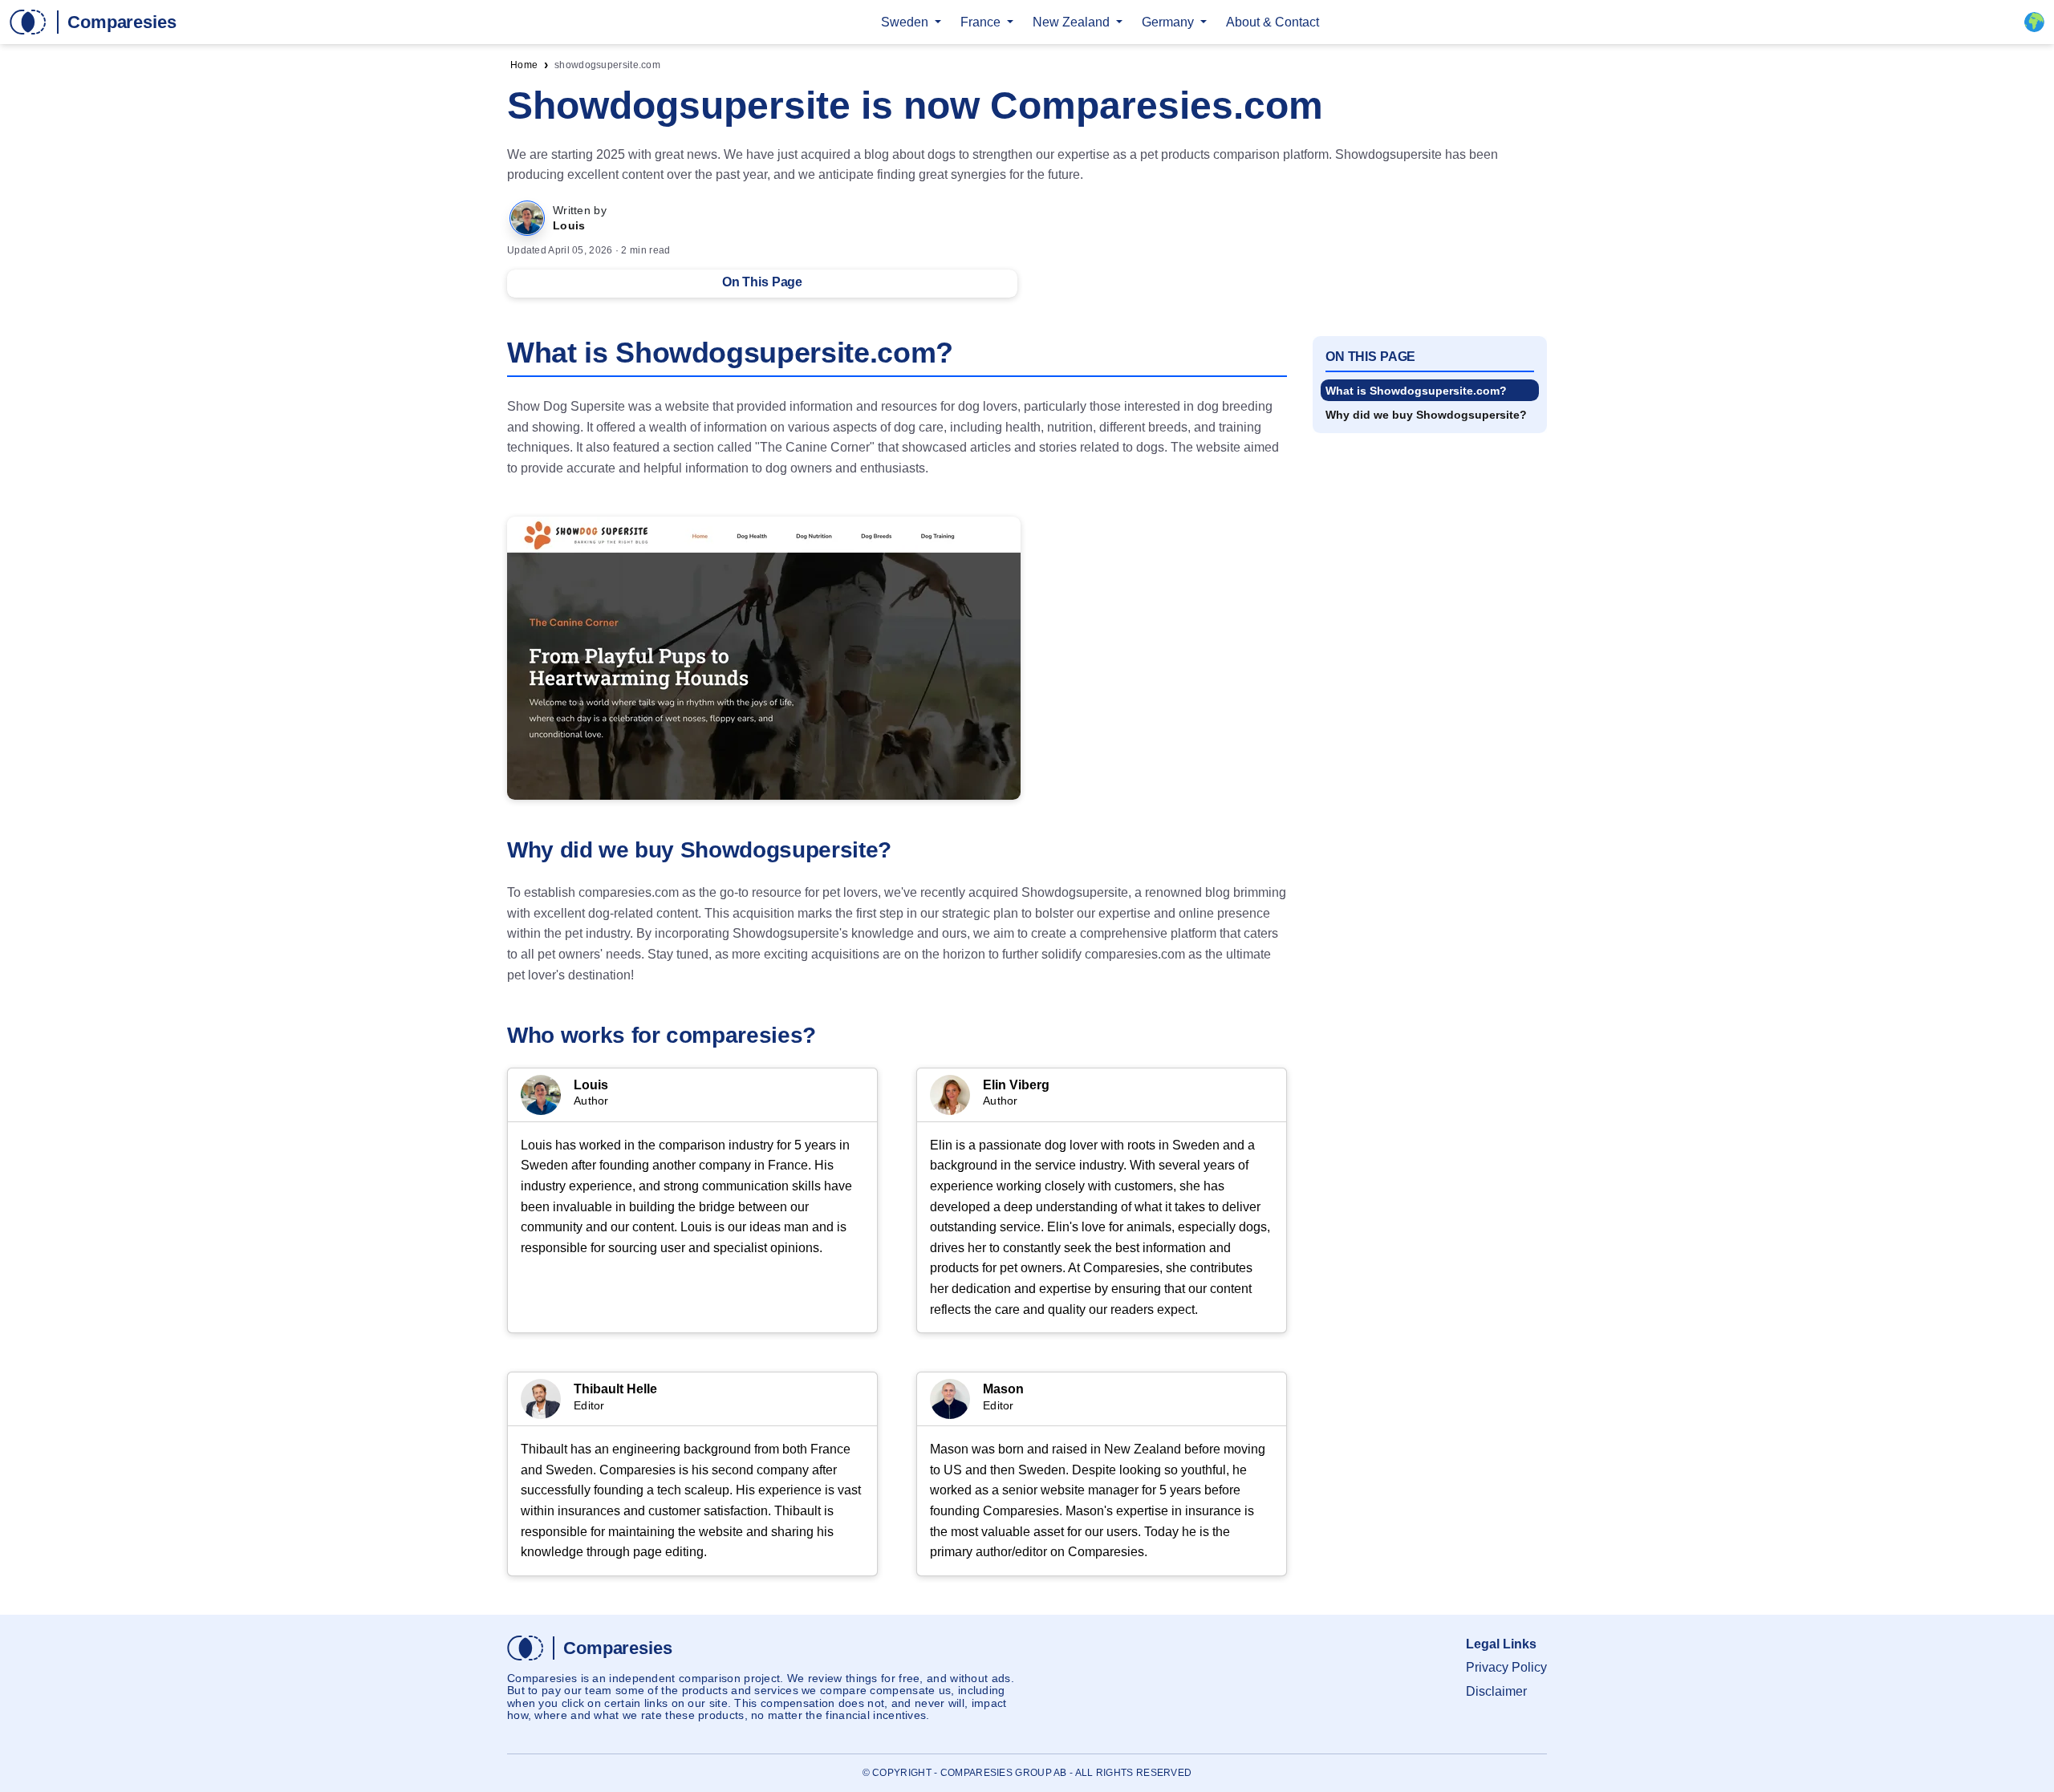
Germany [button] (1169, 22)
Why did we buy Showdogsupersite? (1426, 415)
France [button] (982, 22)
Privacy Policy (1506, 1667)
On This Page (762, 282)
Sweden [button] (906, 22)
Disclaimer (1496, 1691)
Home (524, 65)
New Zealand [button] (1073, 22)
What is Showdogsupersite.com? (1416, 391)
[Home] (93, 22)
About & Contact (1273, 22)
